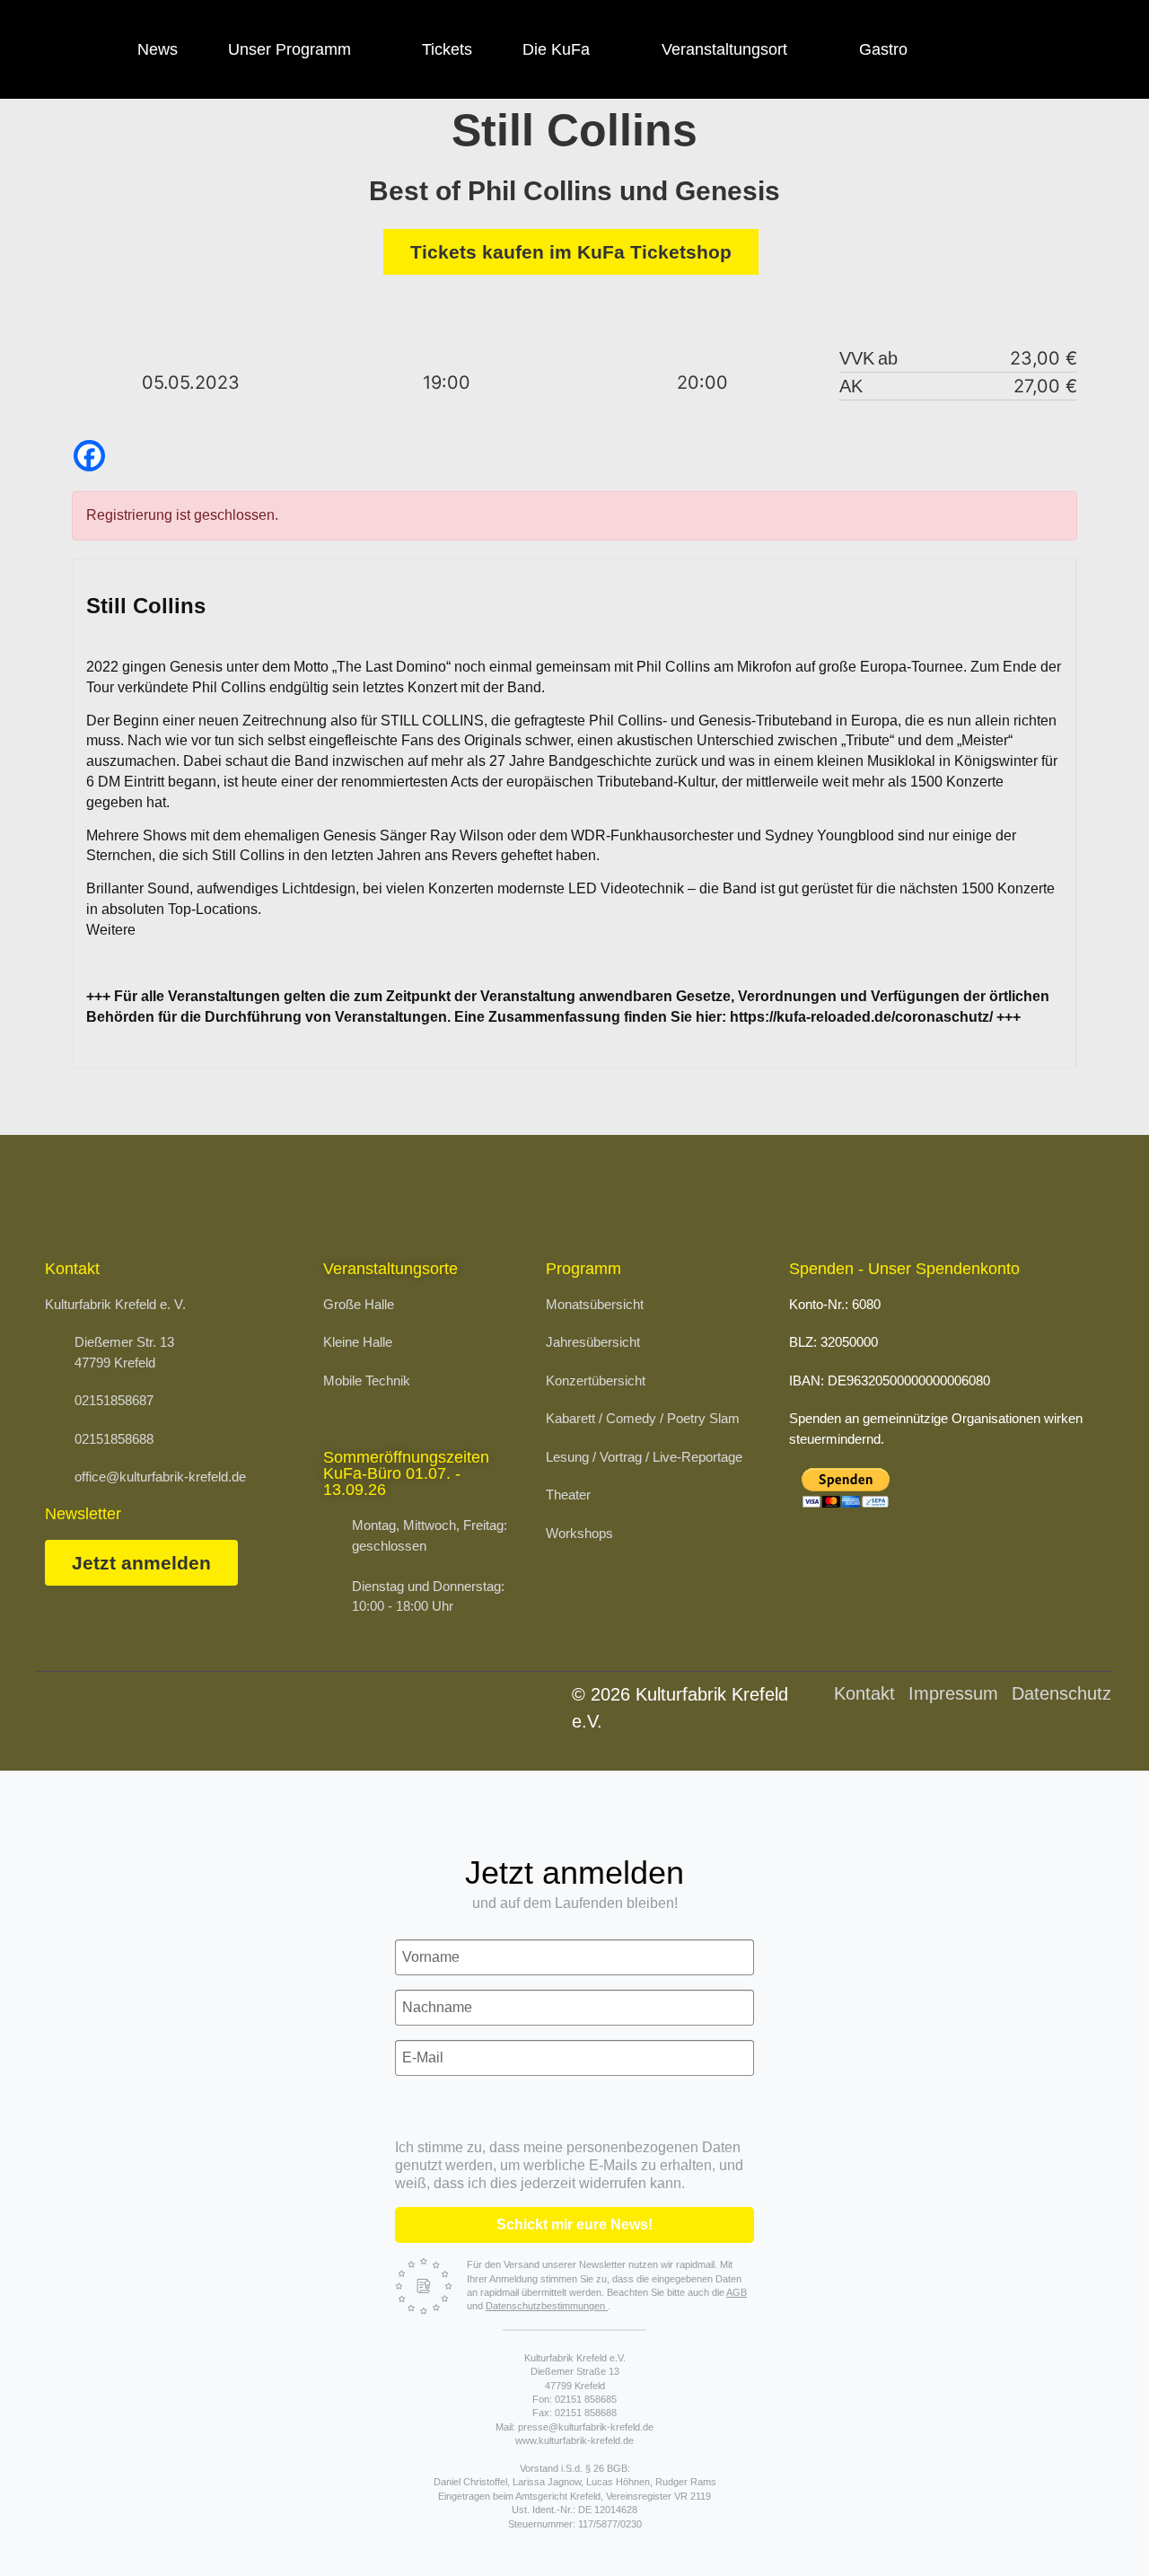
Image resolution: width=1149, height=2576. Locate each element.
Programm (583, 1269)
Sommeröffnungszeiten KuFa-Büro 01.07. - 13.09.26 (406, 1473)
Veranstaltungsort (724, 49)
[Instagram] (1024, 49)
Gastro (883, 49)
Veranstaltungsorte (390, 1269)
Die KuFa (556, 49)
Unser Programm (289, 49)
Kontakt (864, 1693)
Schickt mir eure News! (574, 2224)
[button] (1092, 2527)
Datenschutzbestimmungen (547, 2306)
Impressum (953, 1693)
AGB (737, 2292)
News (158, 49)
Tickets (447, 49)
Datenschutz (1061, 1693)
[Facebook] (975, 49)
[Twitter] (1074, 49)
